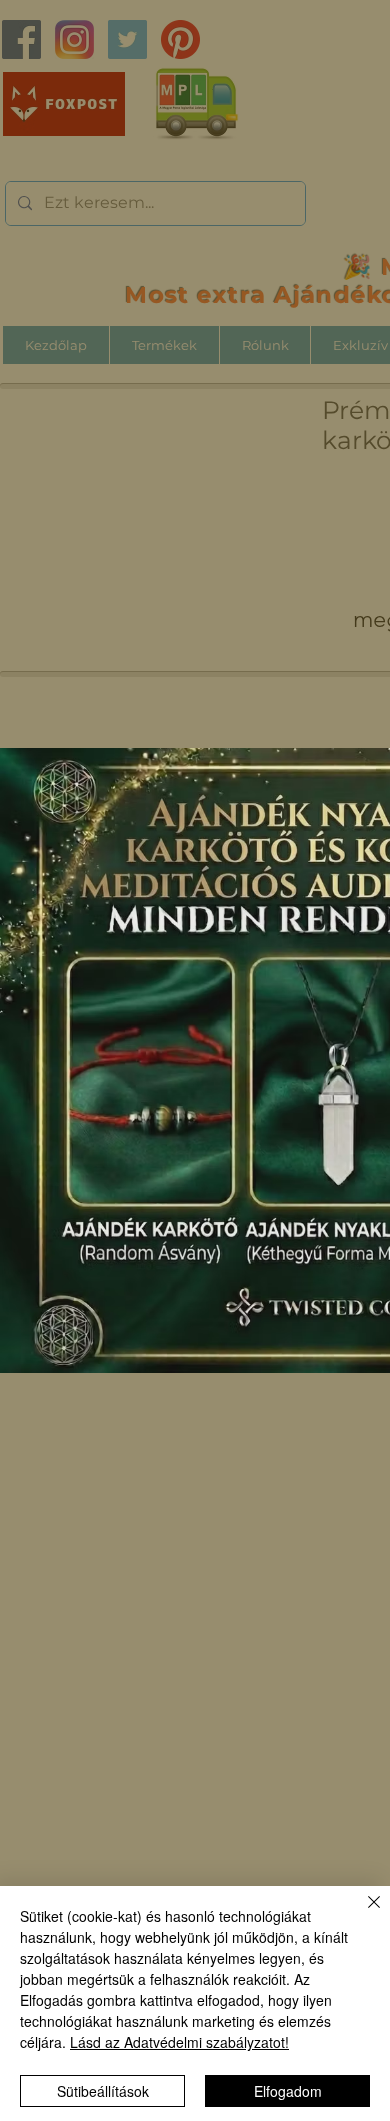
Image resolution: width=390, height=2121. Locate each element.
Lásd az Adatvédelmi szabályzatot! (179, 2042)
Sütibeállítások (103, 2091)
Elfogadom (288, 2091)
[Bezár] (362, 1914)
